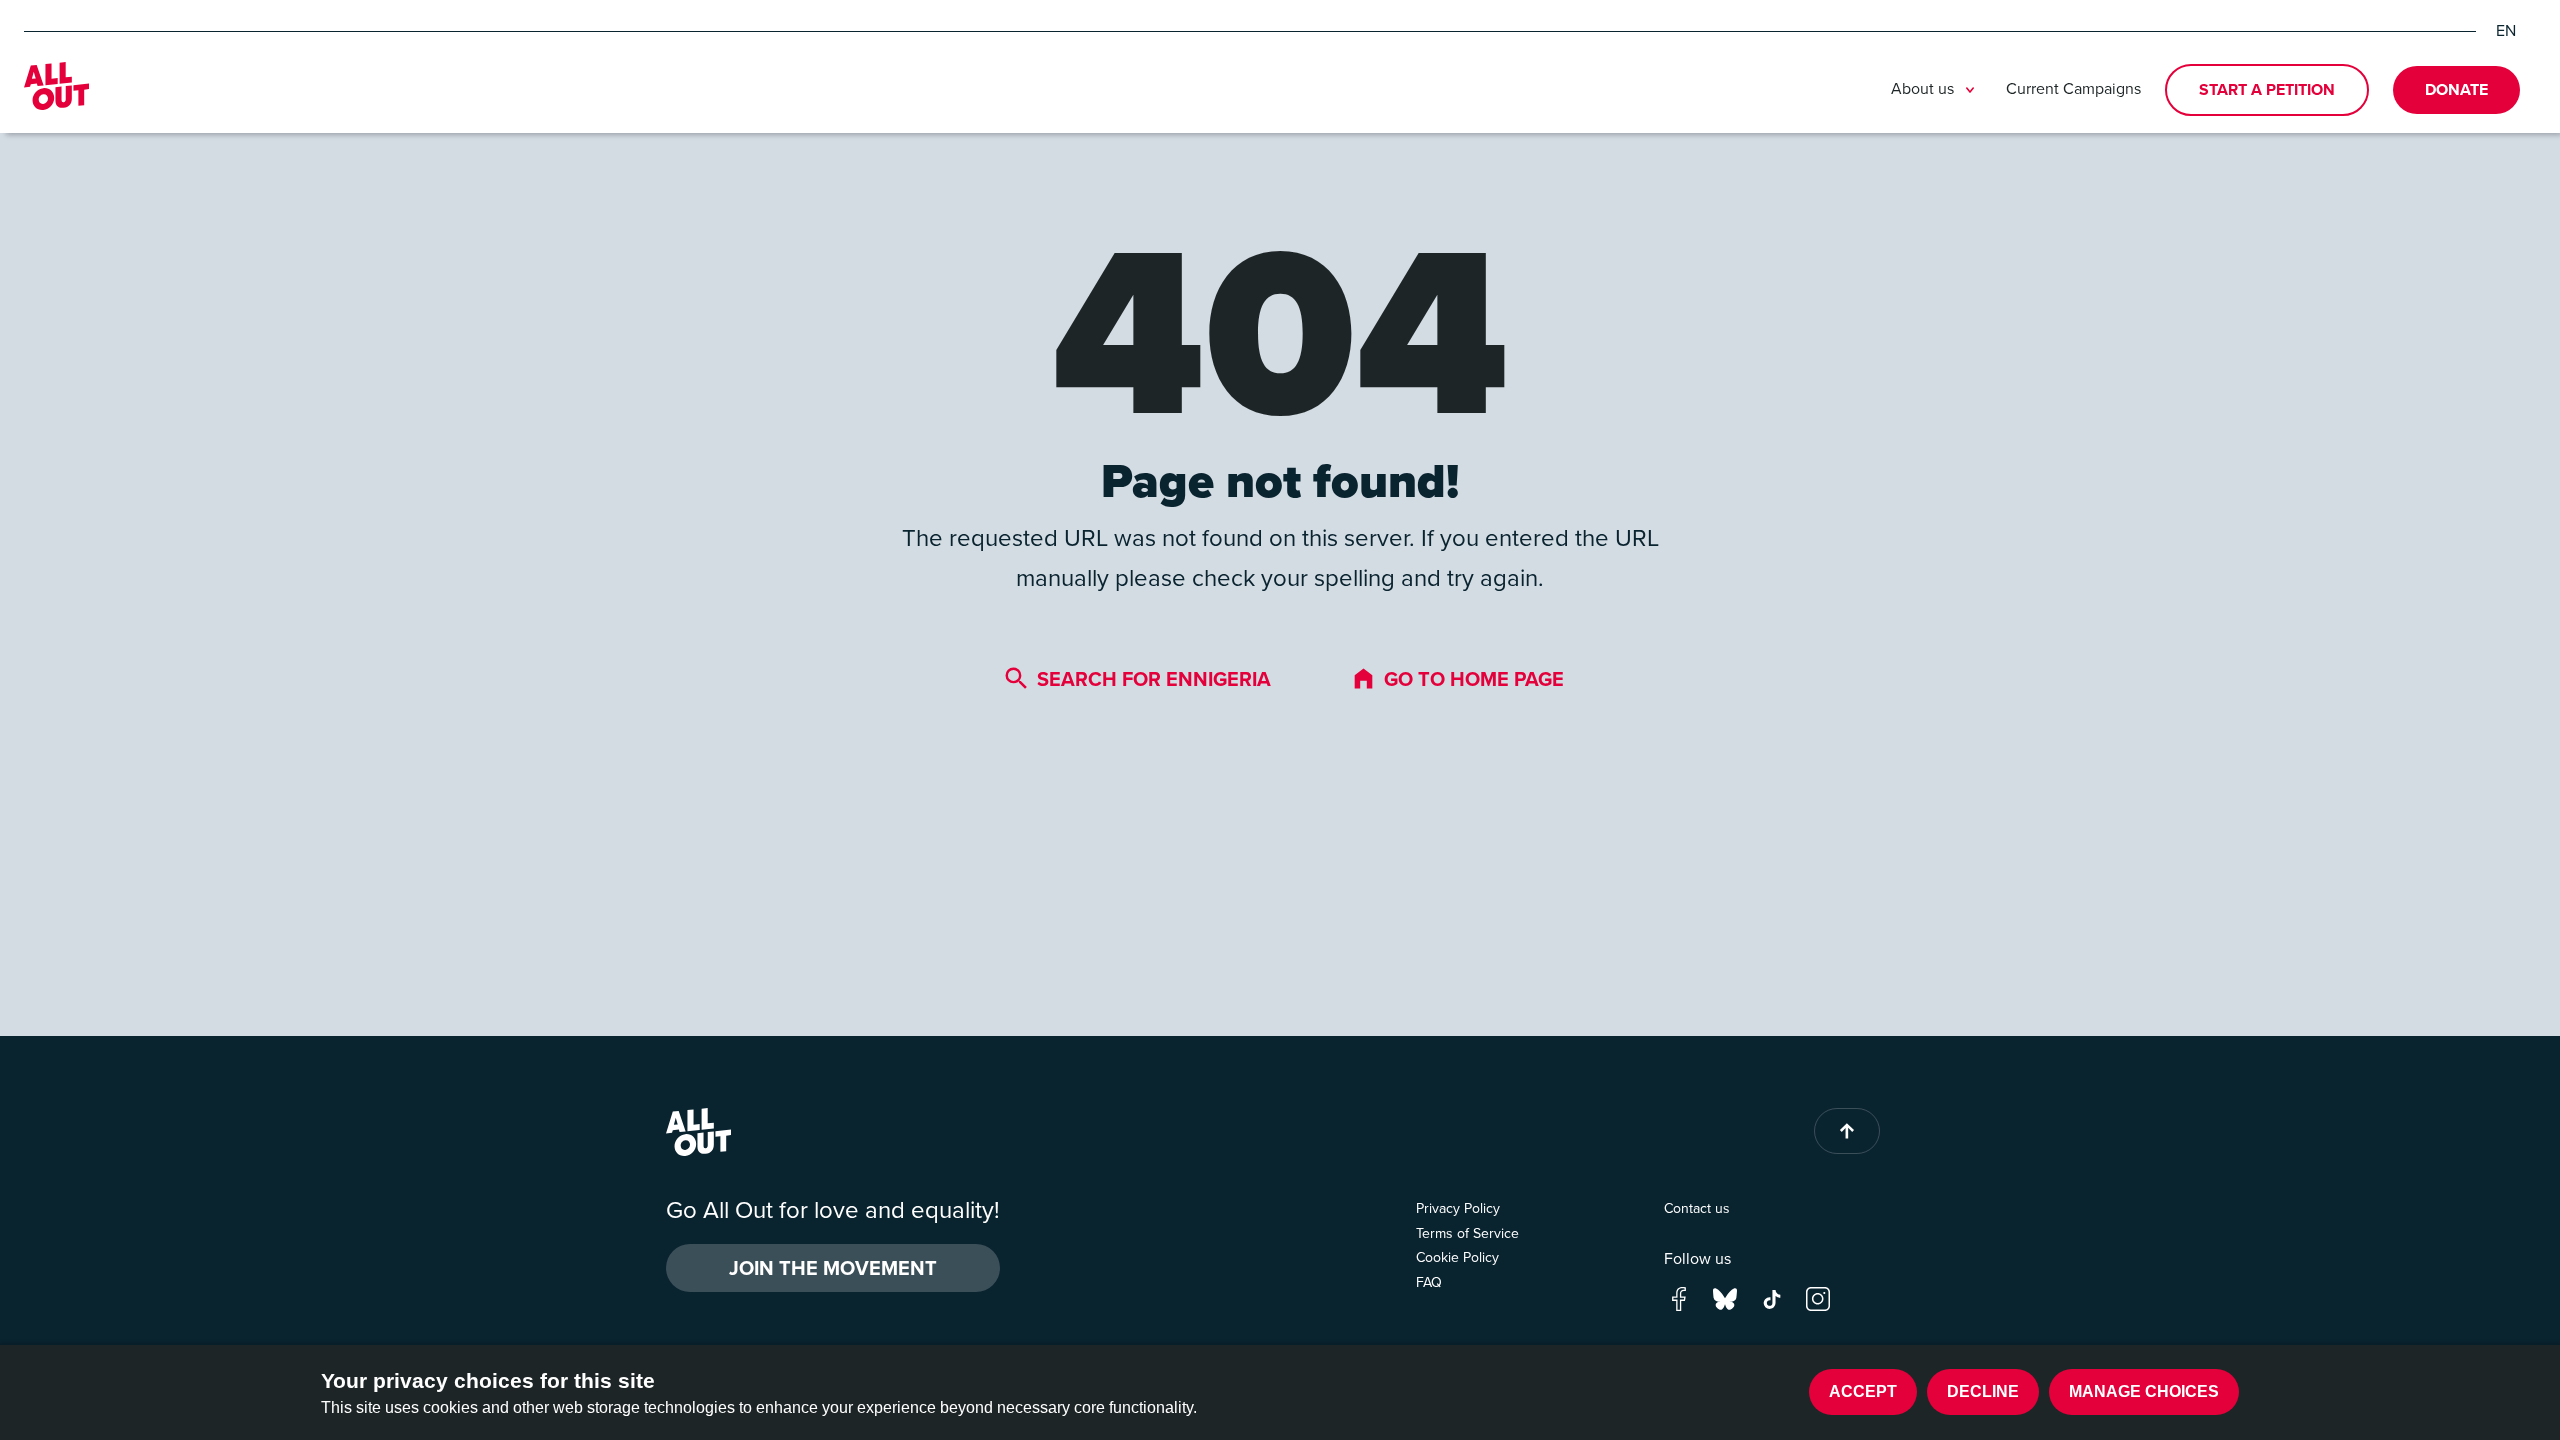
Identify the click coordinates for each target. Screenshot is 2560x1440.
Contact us (1697, 1208)
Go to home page (1474, 679)
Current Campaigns (2073, 88)
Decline (1983, 1391)
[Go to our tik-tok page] (1772, 1296)
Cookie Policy (1457, 1257)
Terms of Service (1467, 1233)
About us (1922, 89)
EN (2506, 31)
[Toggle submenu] (1970, 90)
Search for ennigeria (1154, 679)
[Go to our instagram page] (1818, 1296)
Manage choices (2144, 1391)
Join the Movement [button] (833, 1268)
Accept (1863, 1391)
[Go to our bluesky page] (1725, 1296)
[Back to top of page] (1847, 1131)
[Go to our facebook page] (1679, 1296)
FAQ (1429, 1282)
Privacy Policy (1458, 1208)
